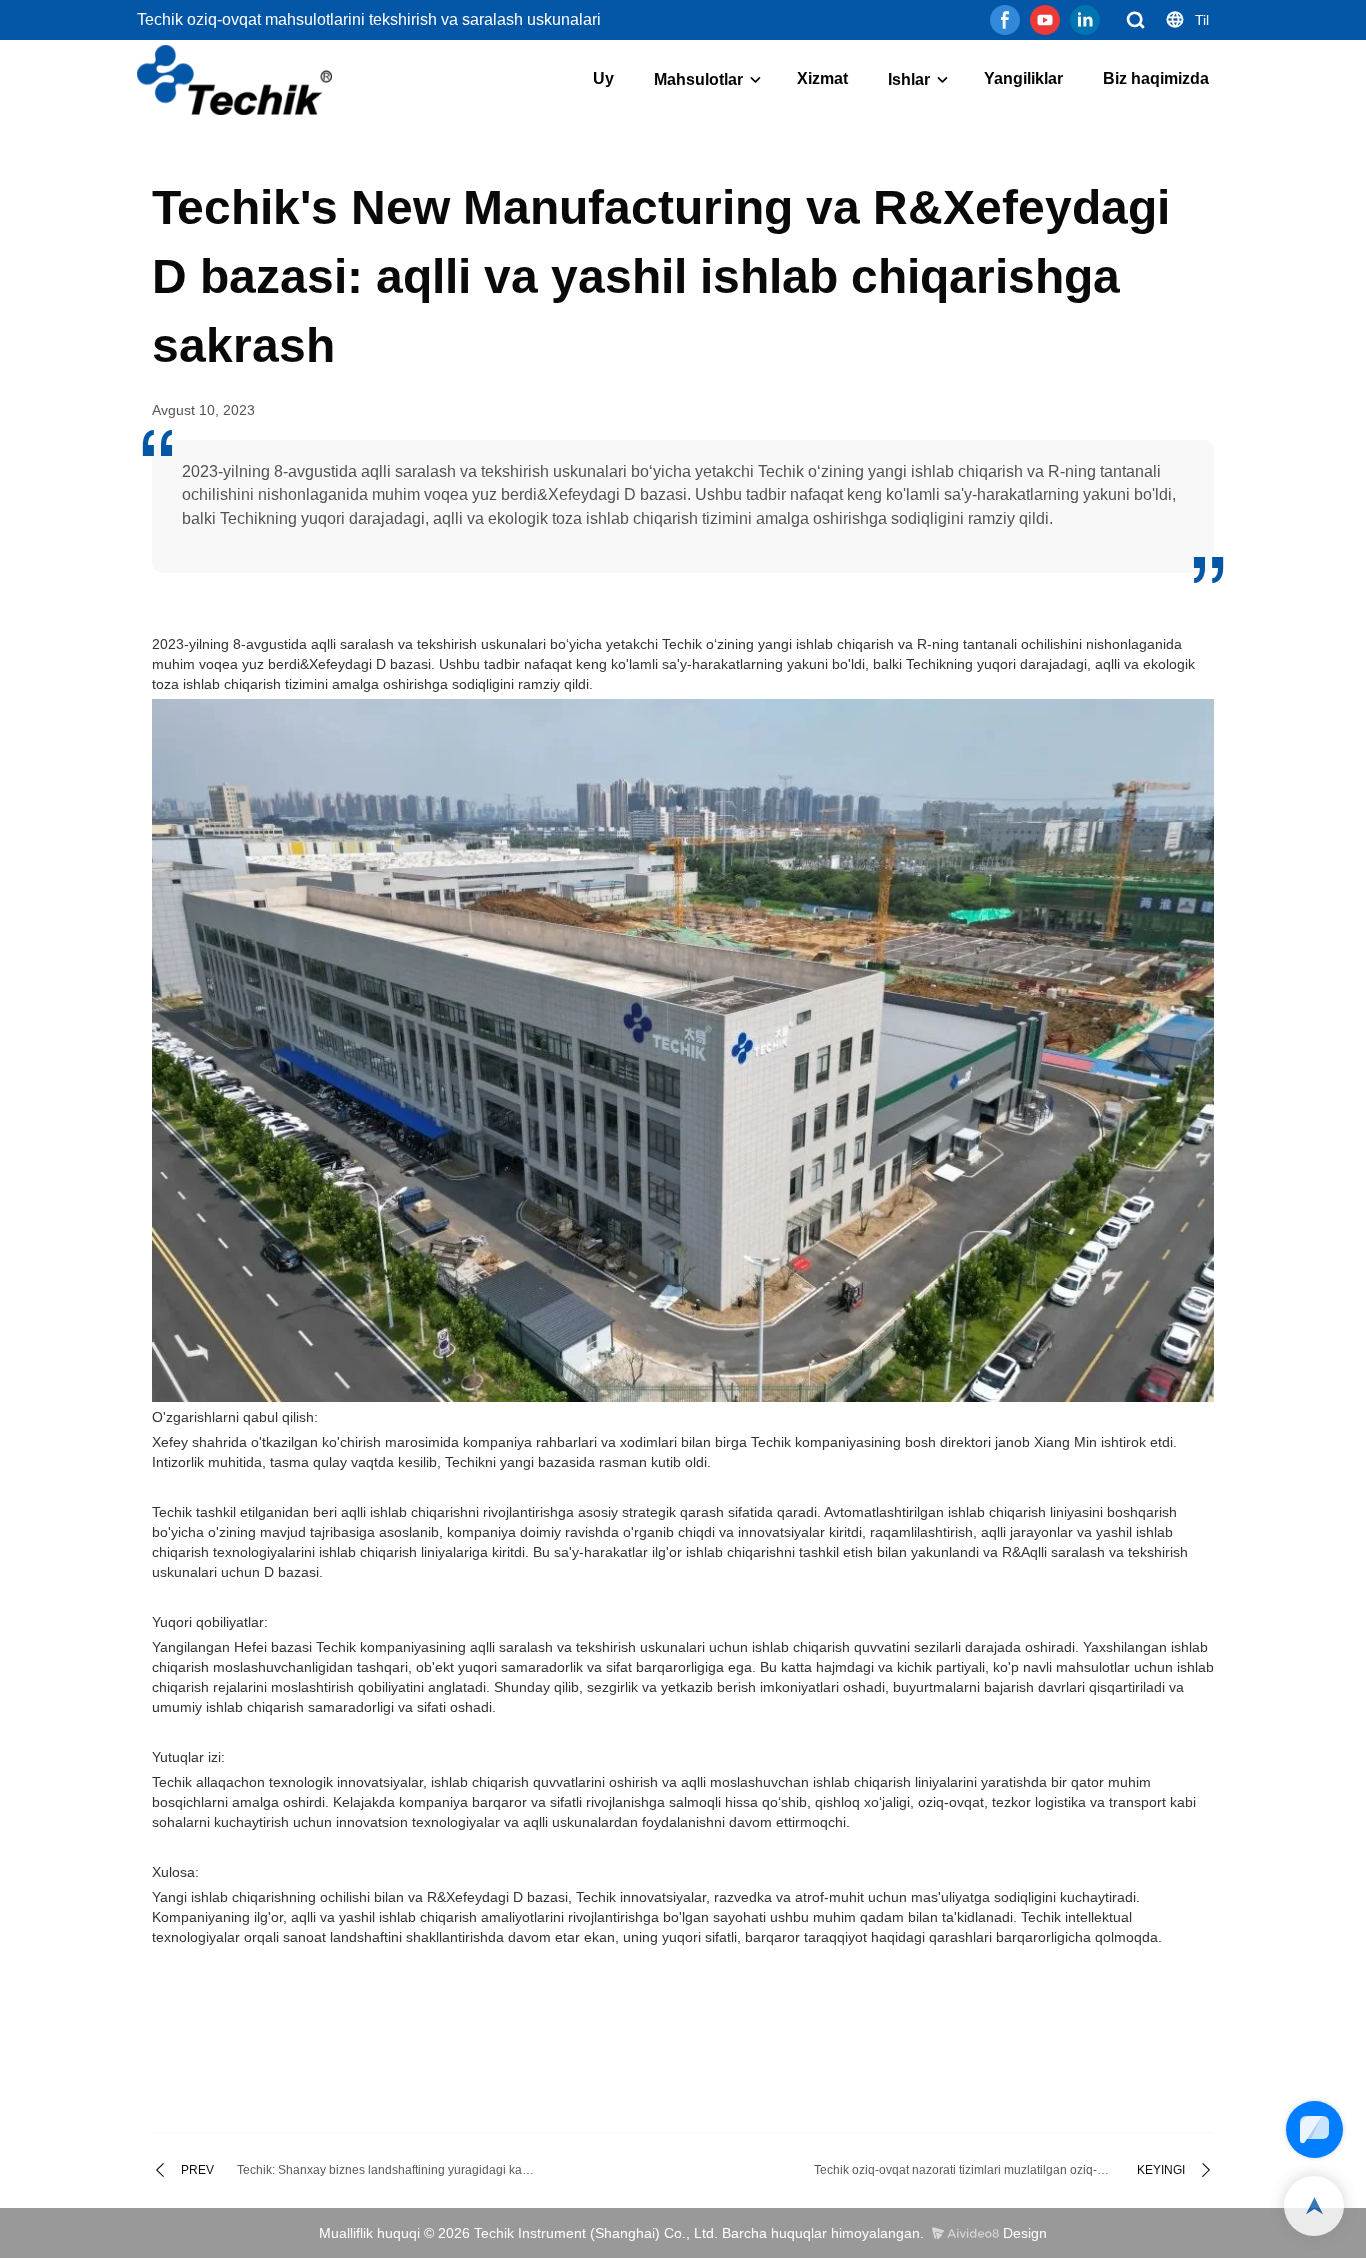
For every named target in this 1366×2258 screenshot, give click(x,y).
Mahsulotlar (698, 79)
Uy (603, 78)
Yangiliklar (1023, 78)
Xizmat (822, 78)
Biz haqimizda (1156, 78)
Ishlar (909, 79)
